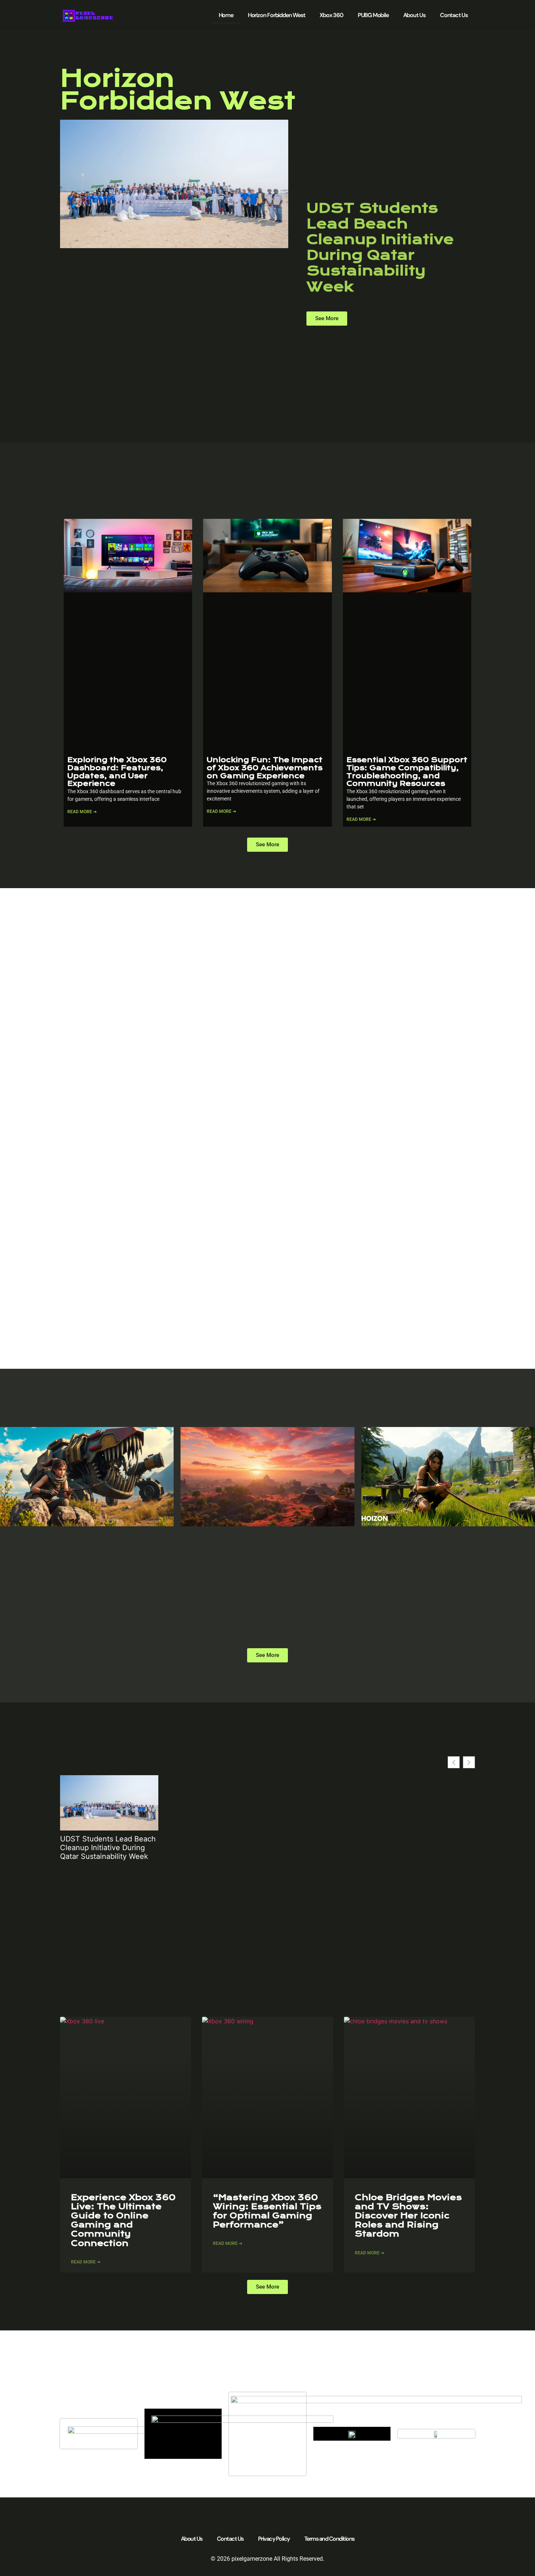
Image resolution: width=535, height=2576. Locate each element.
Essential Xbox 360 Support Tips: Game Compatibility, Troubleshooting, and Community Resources (407, 772)
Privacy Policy (274, 2539)
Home (226, 15)
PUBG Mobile (373, 15)
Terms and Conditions (329, 2539)
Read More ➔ (82, 812)
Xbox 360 (331, 15)
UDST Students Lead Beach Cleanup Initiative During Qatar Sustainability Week (380, 247)
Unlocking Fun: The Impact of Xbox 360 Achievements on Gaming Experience (265, 768)
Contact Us (454, 15)
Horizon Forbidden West (277, 15)
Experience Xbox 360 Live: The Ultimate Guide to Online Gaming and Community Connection (123, 2220)
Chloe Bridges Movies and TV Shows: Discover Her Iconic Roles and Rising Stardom (408, 2216)
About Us (414, 15)
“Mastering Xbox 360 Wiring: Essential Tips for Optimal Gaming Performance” (267, 2211)
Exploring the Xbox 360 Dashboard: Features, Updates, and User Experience (117, 772)
